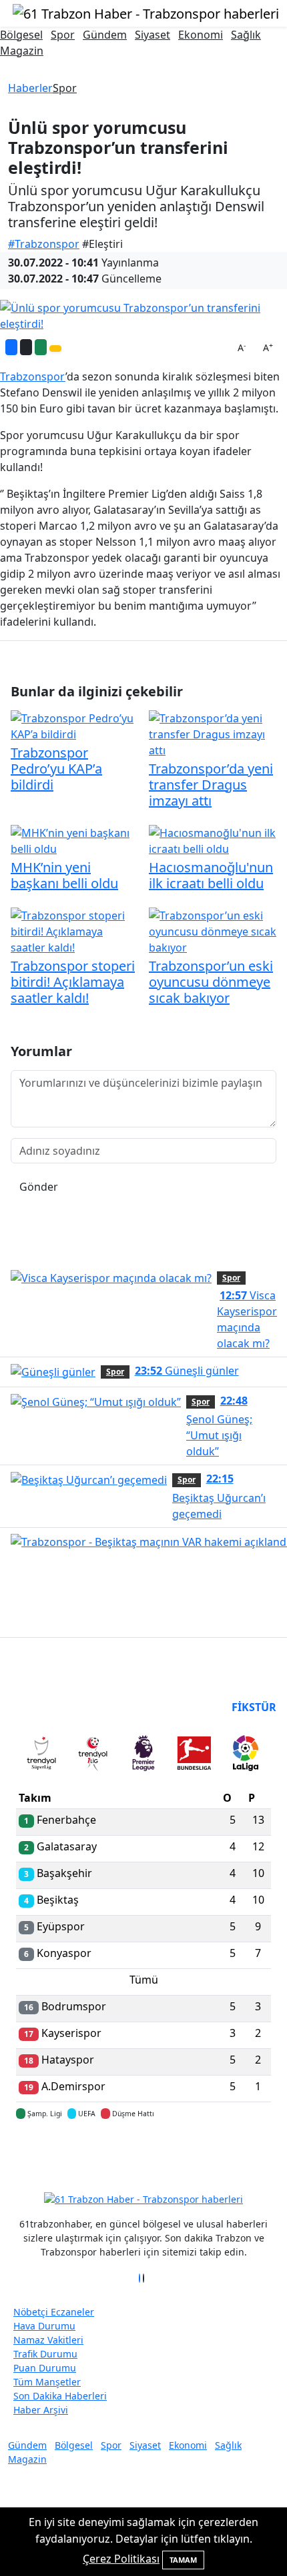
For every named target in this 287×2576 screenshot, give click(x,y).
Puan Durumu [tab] (52, 1707)
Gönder (39, 1187)
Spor (63, 35)
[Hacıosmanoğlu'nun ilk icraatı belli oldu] (213, 840)
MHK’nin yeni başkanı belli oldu (64, 875)
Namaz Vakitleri (48, 2340)
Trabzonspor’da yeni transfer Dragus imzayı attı (211, 785)
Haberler (30, 88)
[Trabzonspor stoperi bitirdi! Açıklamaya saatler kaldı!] (74, 930)
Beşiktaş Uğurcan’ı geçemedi (219, 1496)
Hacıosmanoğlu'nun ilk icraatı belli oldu (211, 875)
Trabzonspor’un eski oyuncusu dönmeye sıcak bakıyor (211, 982)
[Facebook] (139, 2278)
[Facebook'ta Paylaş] (11, 347)
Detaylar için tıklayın (143, 2153)
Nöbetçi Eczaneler (54, 2312)
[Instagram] (148, 2278)
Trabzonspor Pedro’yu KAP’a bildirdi (56, 769)
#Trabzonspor (44, 244)
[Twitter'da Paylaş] (26, 347)
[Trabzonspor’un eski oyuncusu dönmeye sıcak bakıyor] (213, 930)
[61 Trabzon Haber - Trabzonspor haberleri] (146, 12)
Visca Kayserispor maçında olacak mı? (247, 1319)
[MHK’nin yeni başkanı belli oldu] (74, 840)
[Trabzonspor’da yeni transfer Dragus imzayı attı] (213, 733)
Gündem (105, 35)
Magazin (22, 51)
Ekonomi (201, 35)
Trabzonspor (33, 376)
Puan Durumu (45, 2368)
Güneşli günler (187, 1371)
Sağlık (246, 35)
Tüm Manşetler (47, 2382)
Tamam (183, 2560)
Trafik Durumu (45, 2354)
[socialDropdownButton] (55, 348)
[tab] (41, 1756)
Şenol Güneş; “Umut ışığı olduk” (219, 1426)
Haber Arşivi (41, 2410)
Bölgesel (21, 35)
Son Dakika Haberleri (60, 2396)
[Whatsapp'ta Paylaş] (41, 347)
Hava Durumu (44, 2326)
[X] (143, 2278)
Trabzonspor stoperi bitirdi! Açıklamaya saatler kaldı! (73, 982)
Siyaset (153, 35)
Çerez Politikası (121, 2559)
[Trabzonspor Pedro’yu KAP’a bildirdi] (74, 725)
